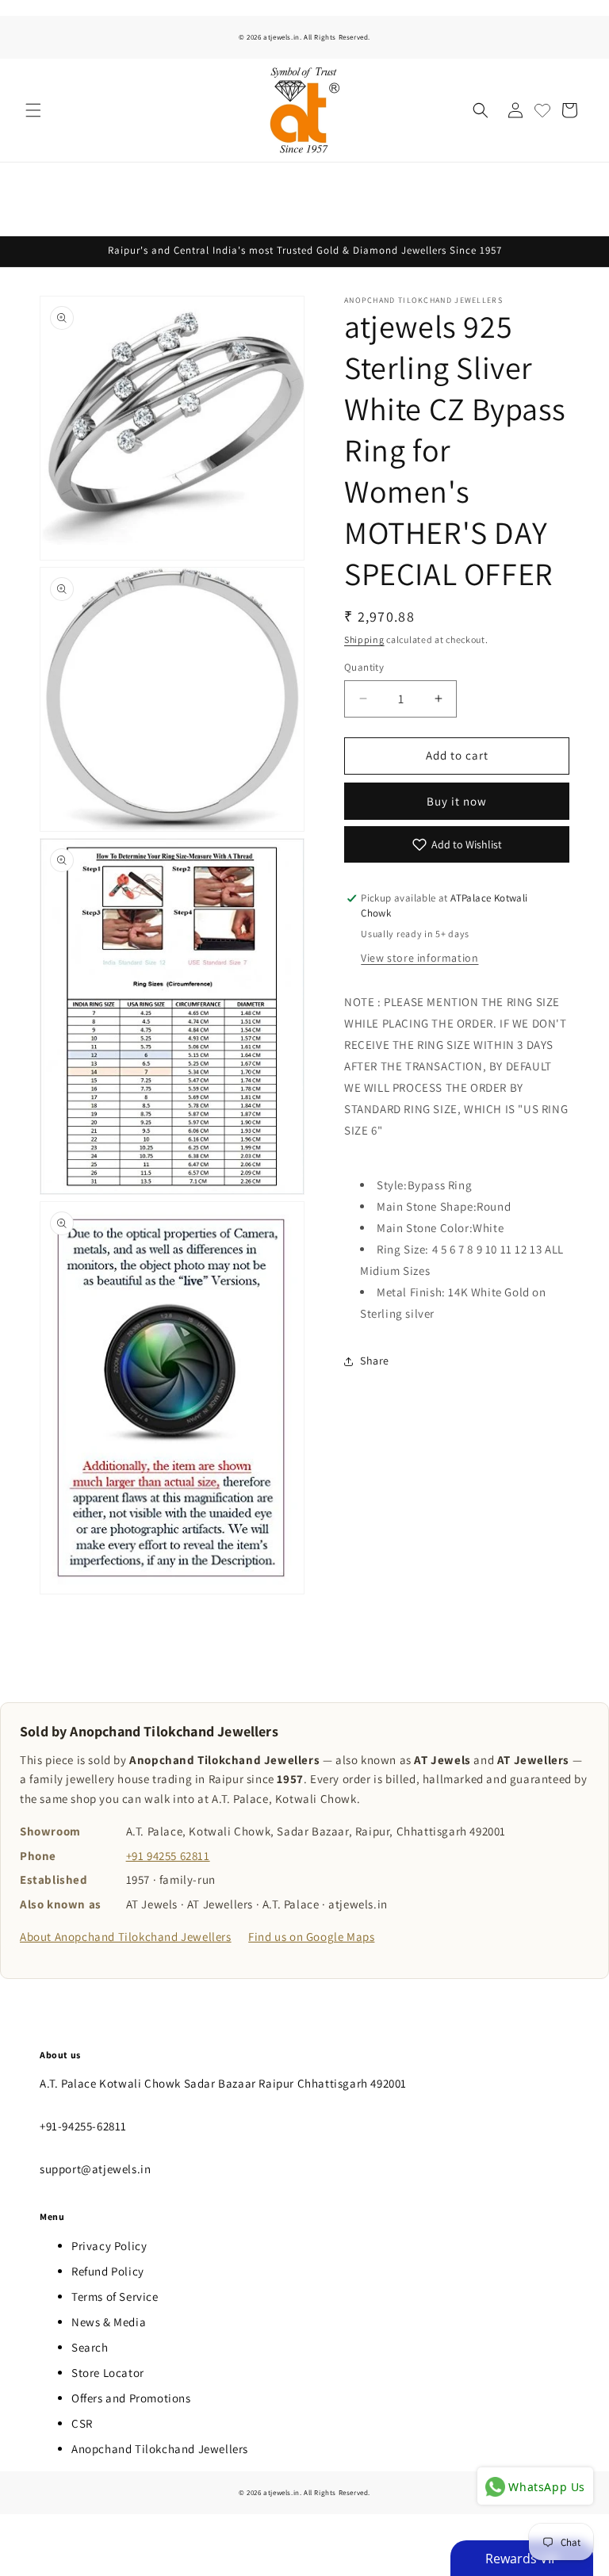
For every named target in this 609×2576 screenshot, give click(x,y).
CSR (82, 2423)
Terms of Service (115, 2297)
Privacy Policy (109, 2246)
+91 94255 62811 (168, 1856)
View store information (419, 958)
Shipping (364, 639)
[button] (33, 110)
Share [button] (375, 1361)
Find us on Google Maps (311, 1937)
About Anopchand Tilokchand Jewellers (126, 1937)
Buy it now (457, 801)
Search (90, 2347)
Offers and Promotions (131, 2398)
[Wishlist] (542, 110)
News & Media (109, 2322)
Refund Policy (108, 2271)
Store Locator (108, 2373)
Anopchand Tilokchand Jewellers (160, 2449)
